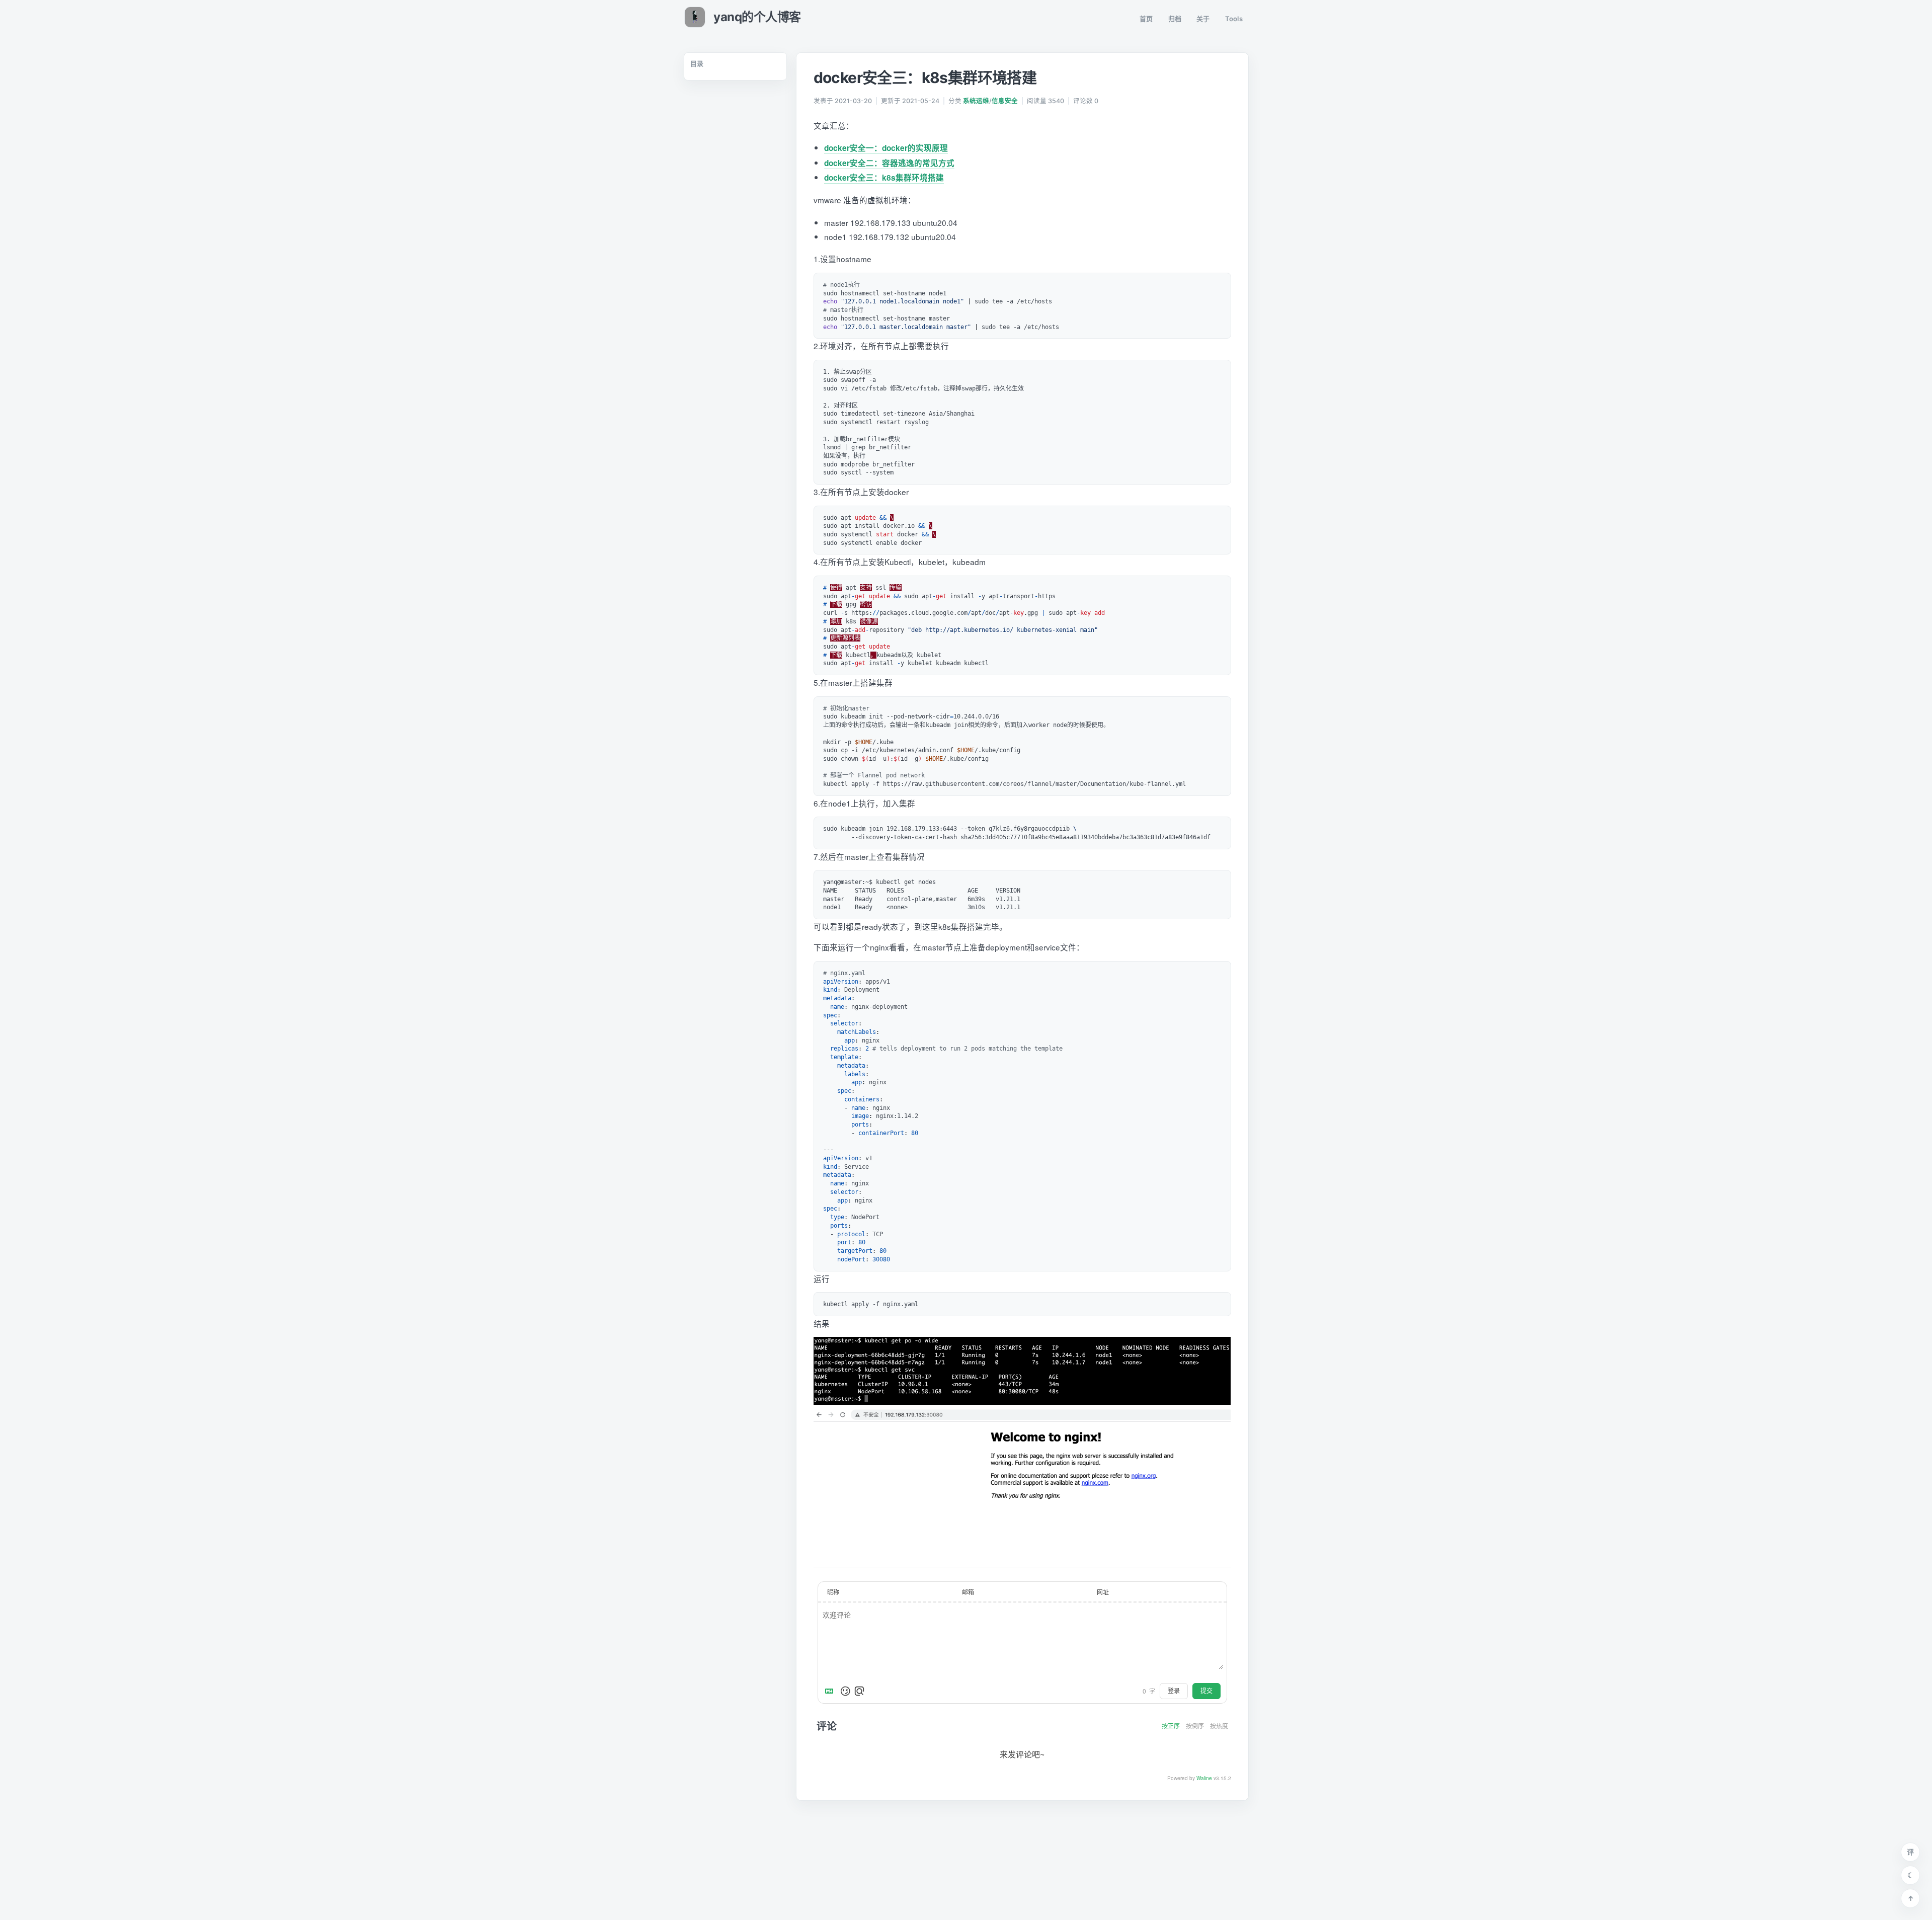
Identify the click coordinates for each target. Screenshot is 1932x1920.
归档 (1175, 19)
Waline (1204, 1778)
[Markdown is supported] (831, 1691)
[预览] (859, 1691)
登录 (1174, 1691)
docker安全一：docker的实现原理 (886, 148)
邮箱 (968, 1592)
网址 (1103, 1592)
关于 (1203, 19)
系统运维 (976, 101)
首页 (1146, 19)
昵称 (833, 1592)
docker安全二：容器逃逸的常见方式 (889, 163)
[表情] (845, 1691)
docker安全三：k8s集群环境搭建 (884, 178)
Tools (1234, 19)
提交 (1206, 1691)
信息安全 (1005, 101)
